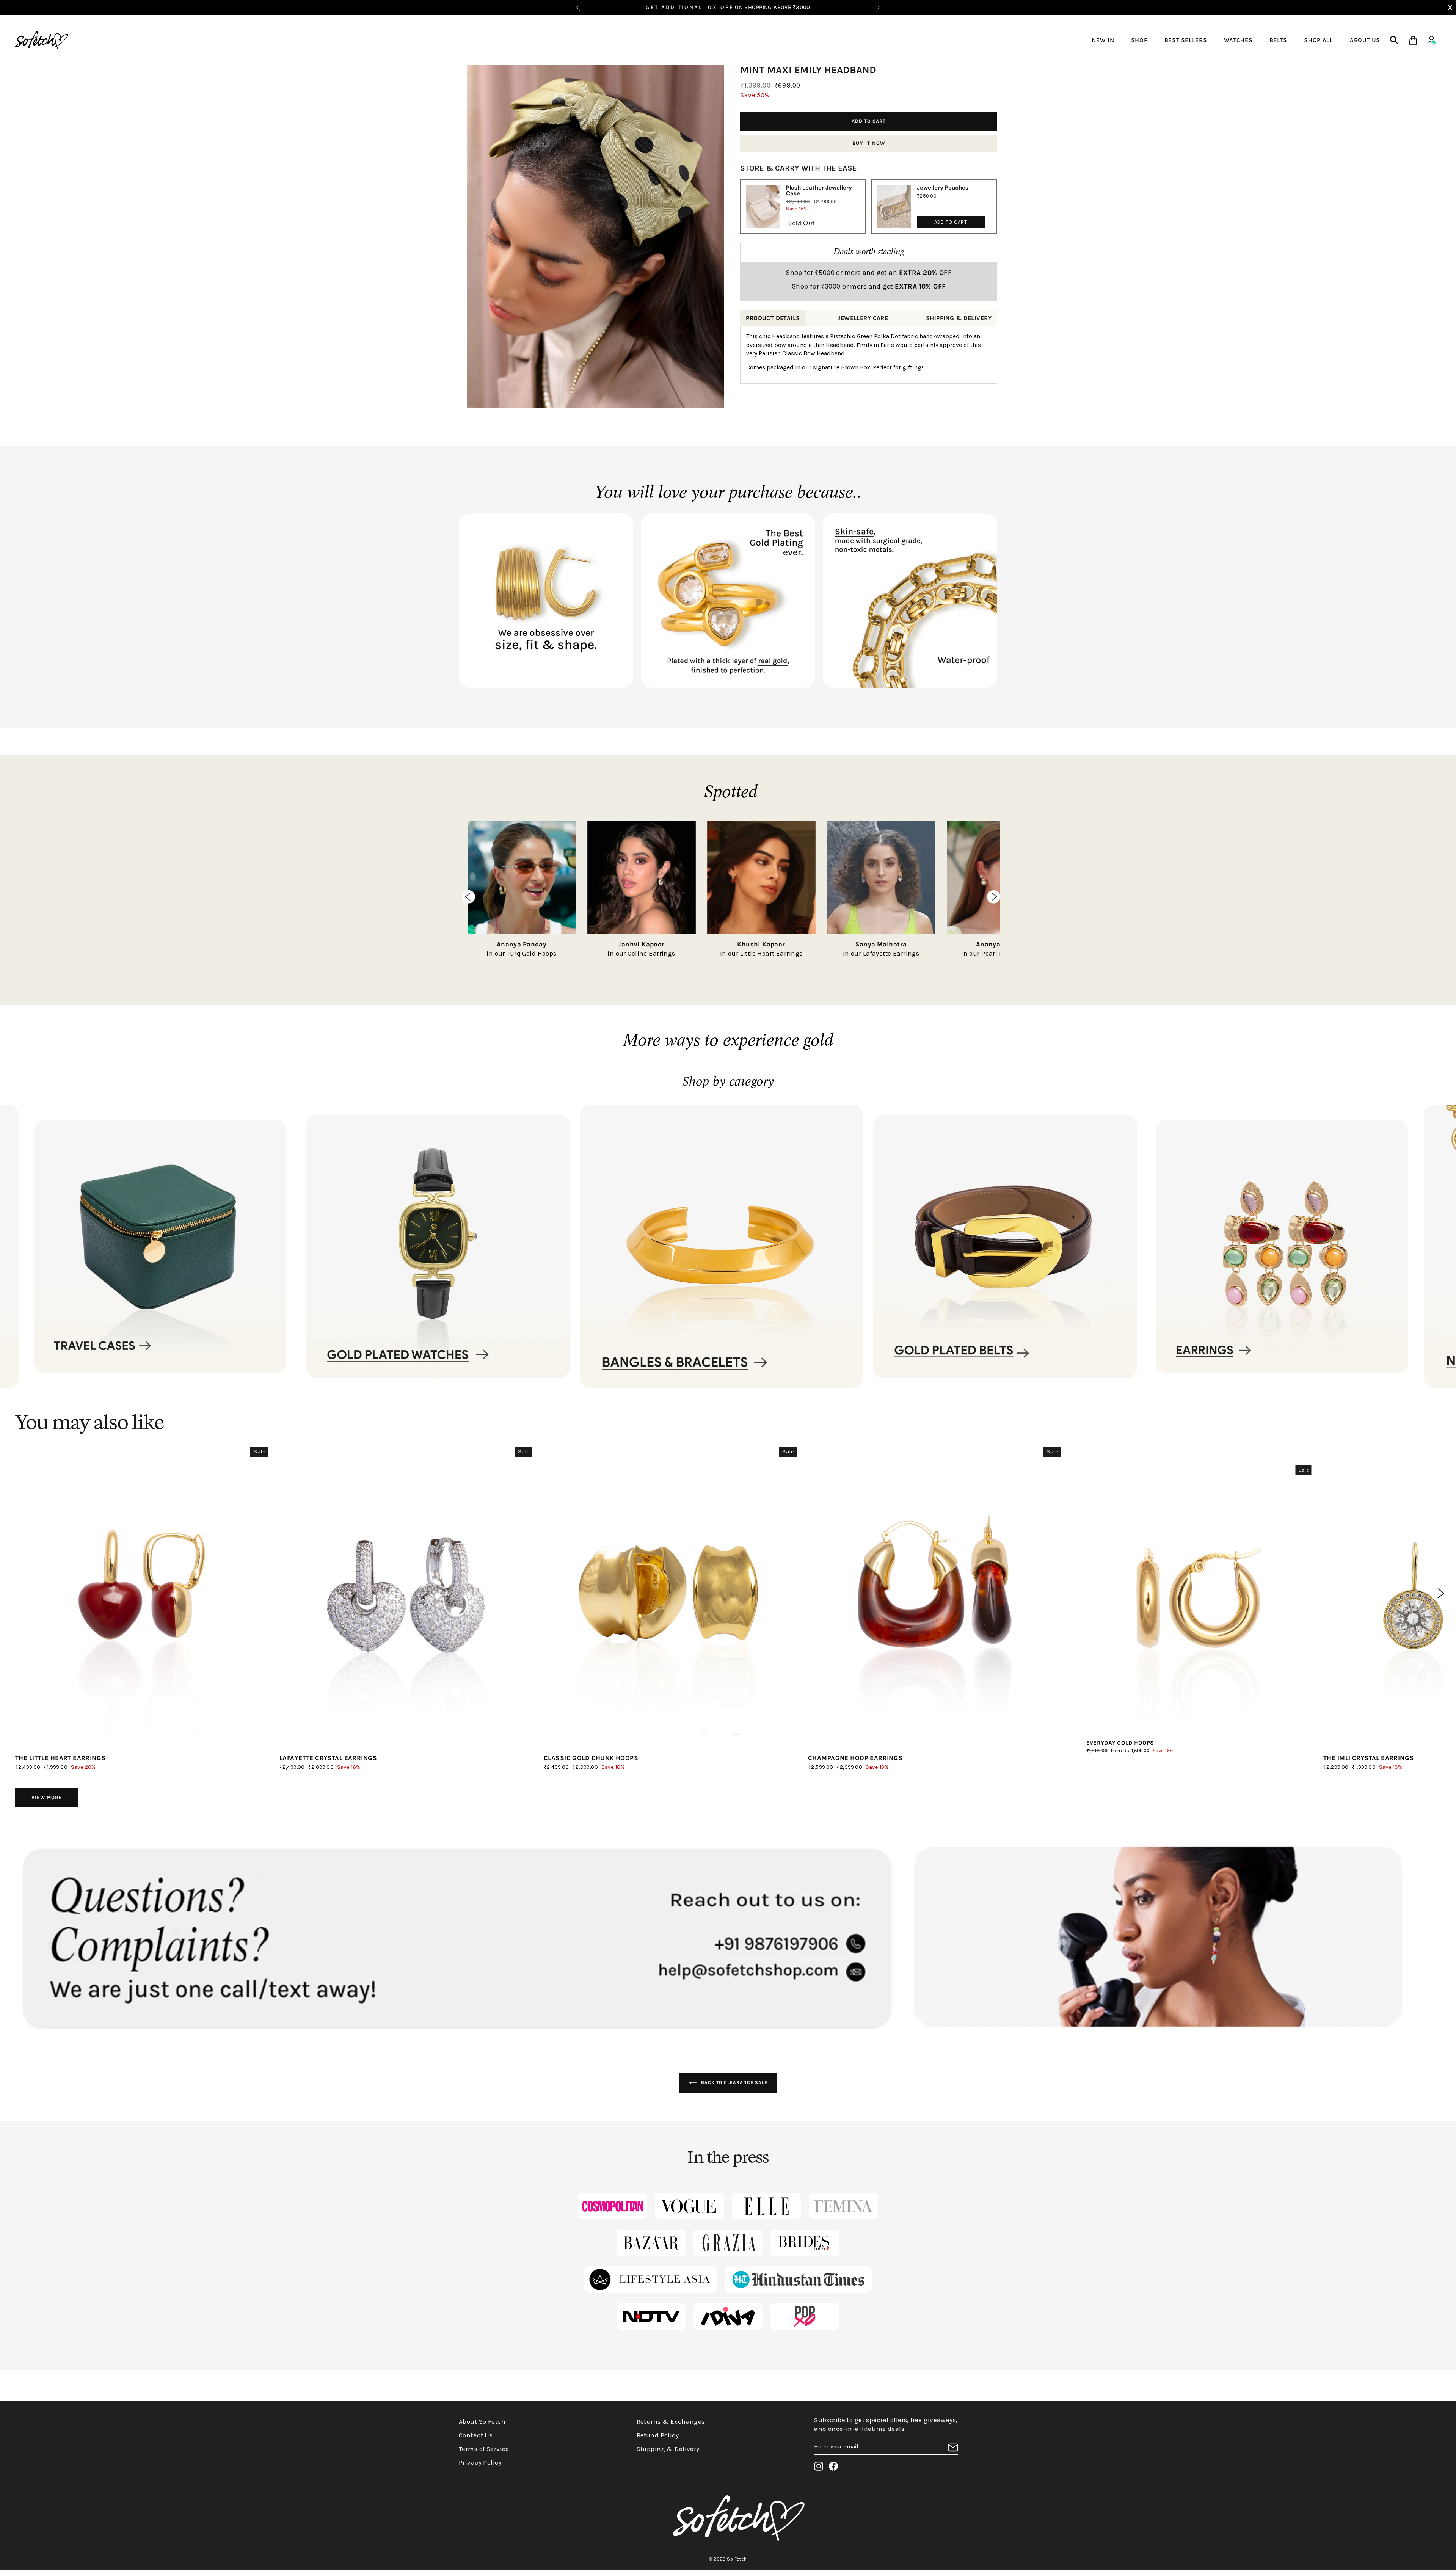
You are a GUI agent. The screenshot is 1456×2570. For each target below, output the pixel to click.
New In (1103, 40)
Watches (1238, 40)
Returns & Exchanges (671, 2421)
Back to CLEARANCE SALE (733, 2082)
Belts (1278, 40)
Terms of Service (484, 2449)
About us (1365, 40)
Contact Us (476, 2435)
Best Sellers (1186, 40)
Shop (1139, 40)
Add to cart (951, 222)
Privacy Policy (480, 2462)
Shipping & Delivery (668, 2449)
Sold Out (801, 223)
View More (47, 1797)
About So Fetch (482, 2421)
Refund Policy (658, 2435)
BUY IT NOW (869, 143)
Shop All (1318, 40)
